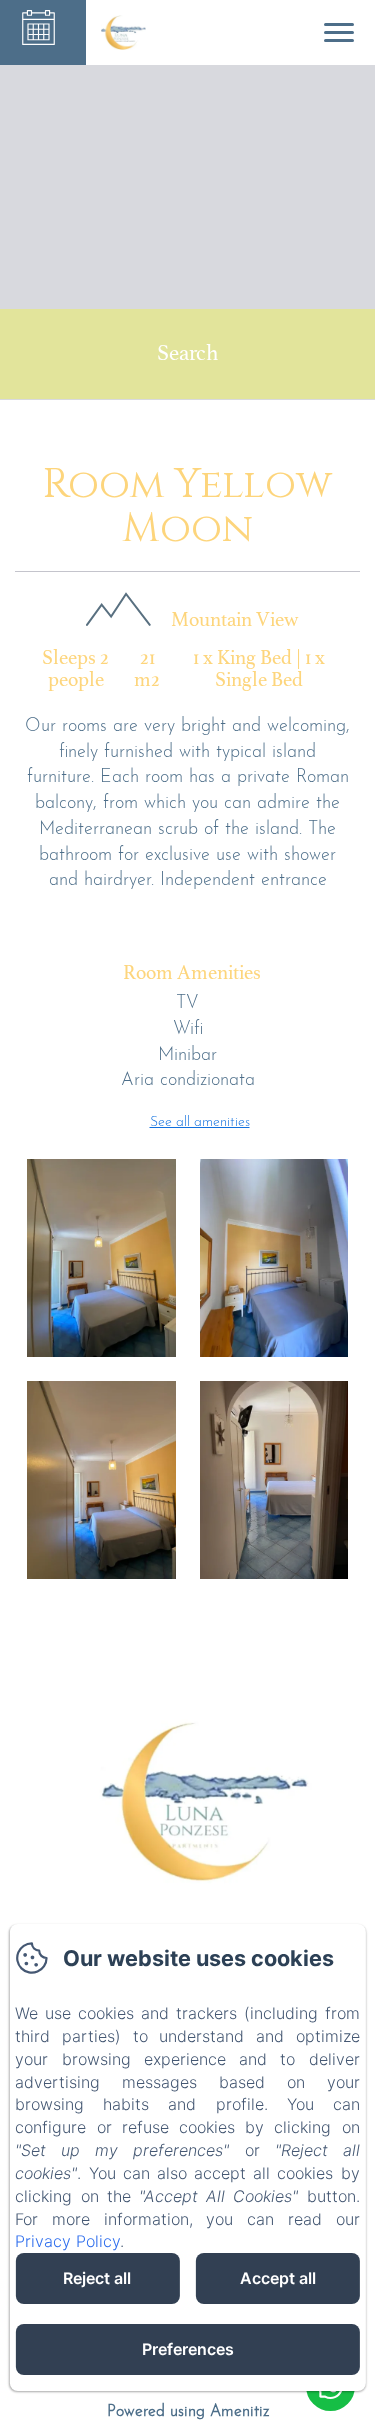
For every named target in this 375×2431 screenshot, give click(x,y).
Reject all (97, 2278)
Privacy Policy (67, 2241)
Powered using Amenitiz (188, 2412)
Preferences (188, 2349)
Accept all (278, 2278)
